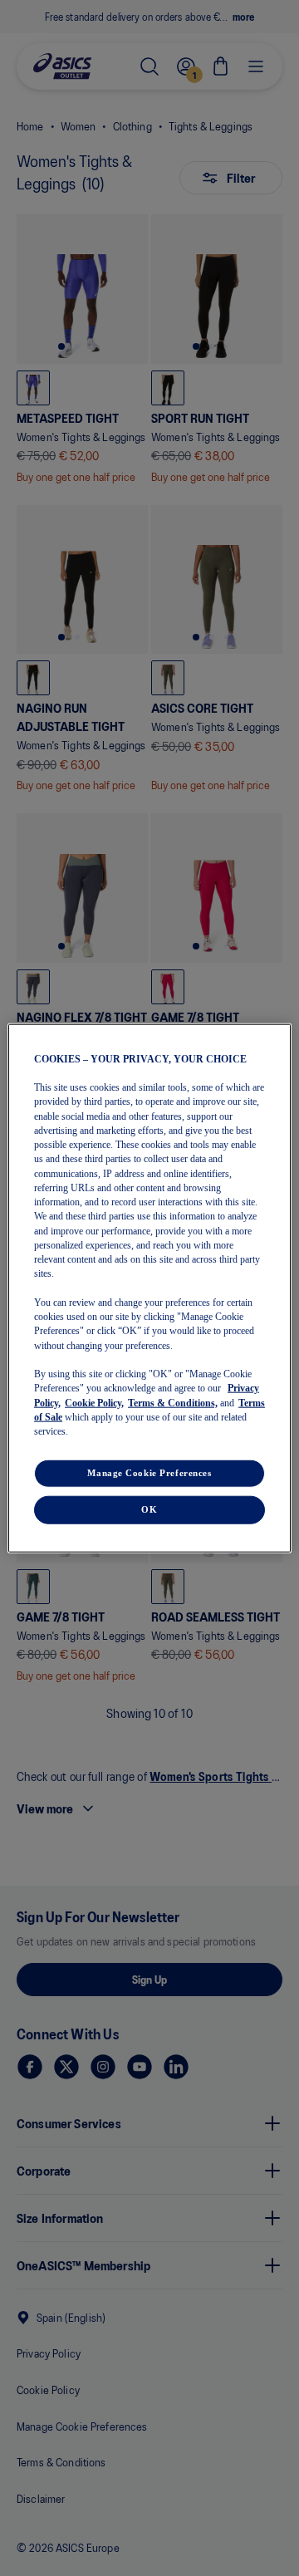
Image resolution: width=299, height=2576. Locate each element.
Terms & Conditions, (173, 1402)
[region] (149, 1288)
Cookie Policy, (94, 1402)
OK (149, 1509)
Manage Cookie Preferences (149, 1473)
